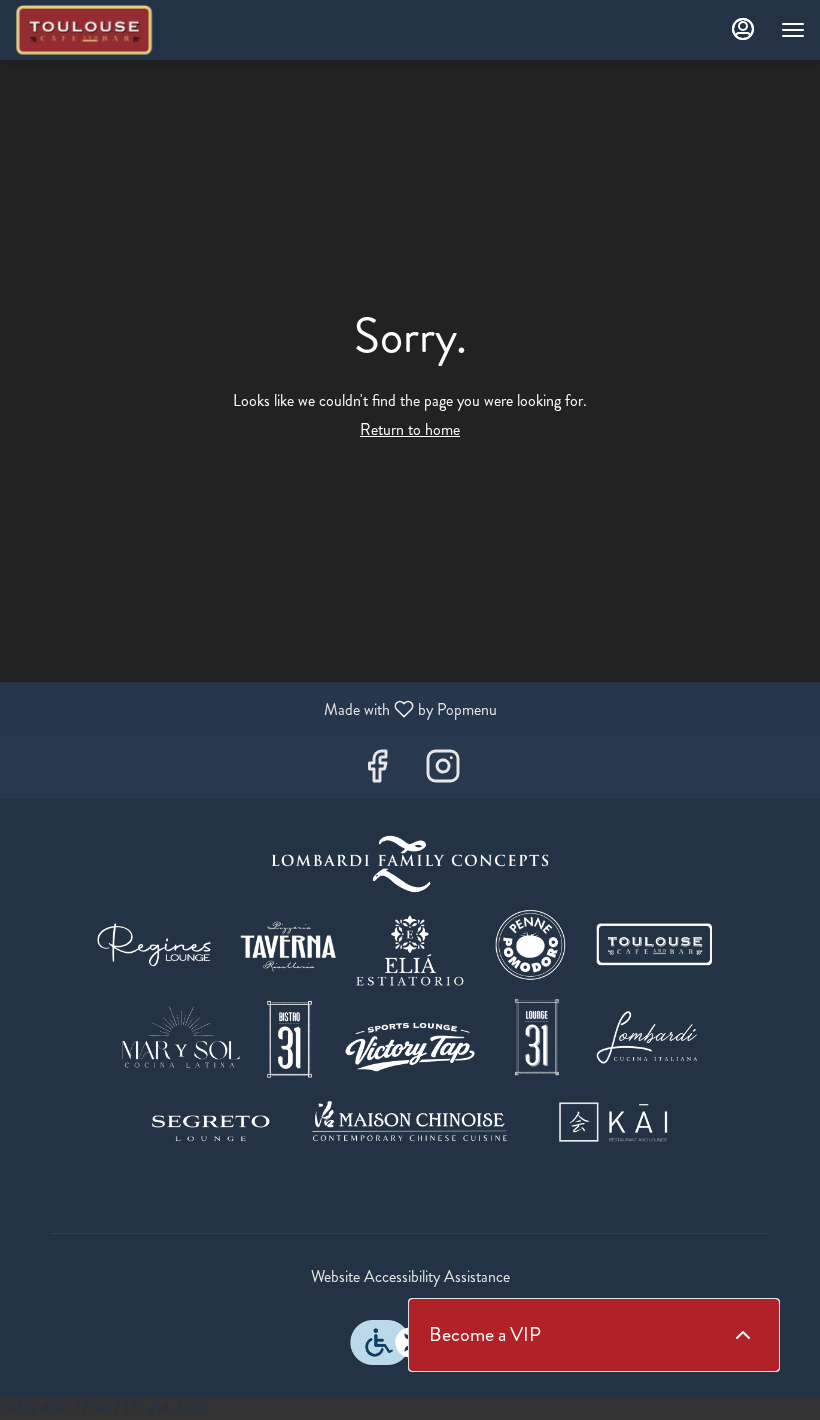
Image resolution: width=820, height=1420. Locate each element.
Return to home (410, 429)
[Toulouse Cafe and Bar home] (105, 30)
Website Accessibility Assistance (410, 1277)
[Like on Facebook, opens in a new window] (377, 772)
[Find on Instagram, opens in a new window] (443, 772)
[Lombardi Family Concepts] (410, 998)
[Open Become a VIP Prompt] (743, 1335)
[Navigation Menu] (793, 30)
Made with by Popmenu (256, 708)
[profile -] (743, 29)
